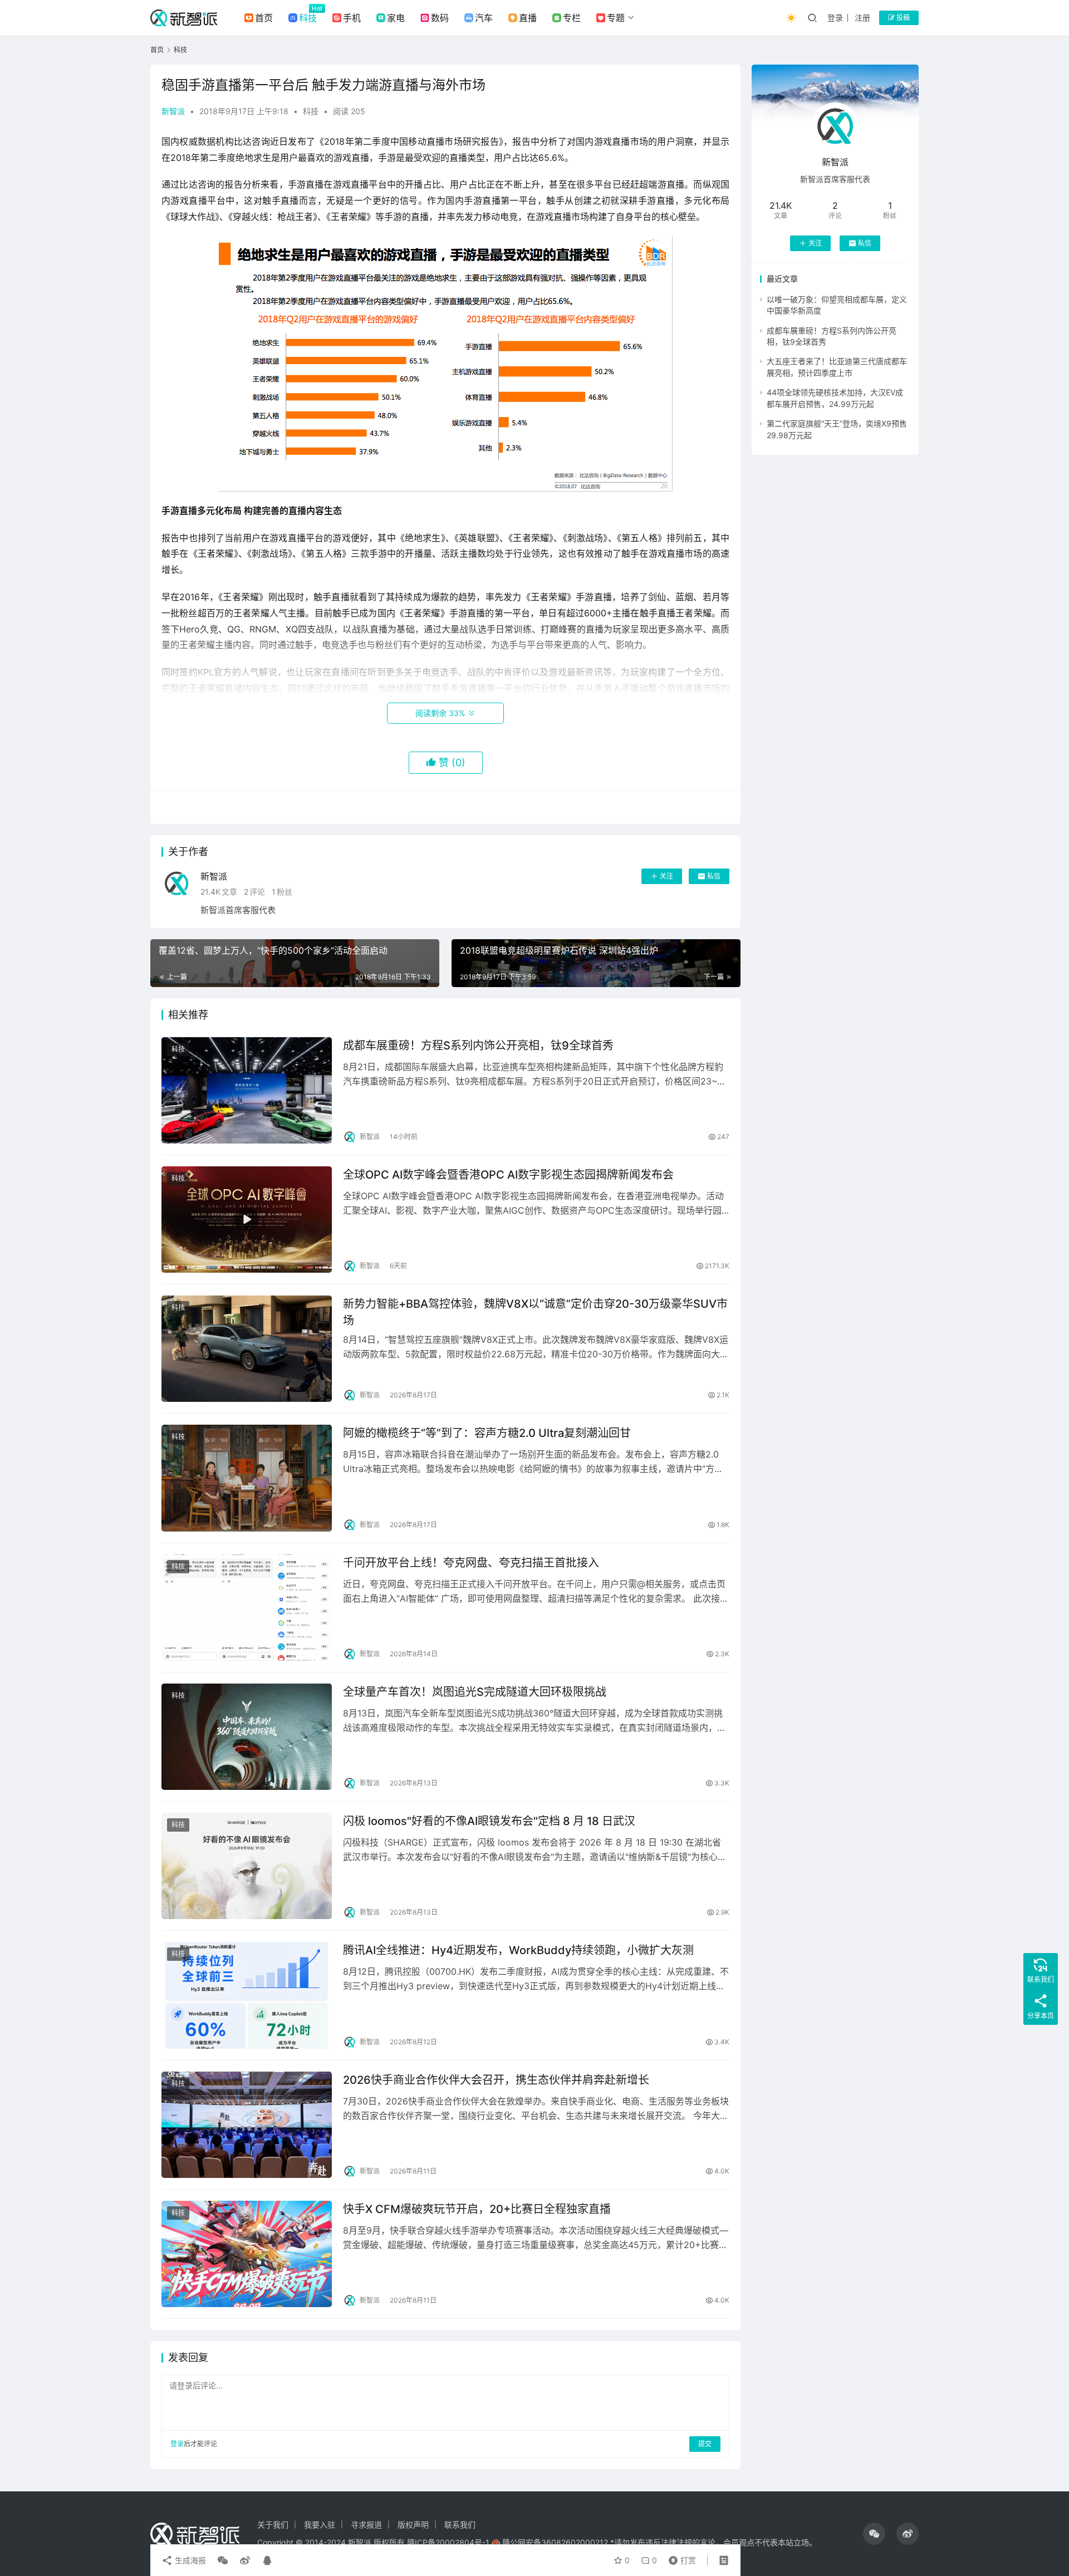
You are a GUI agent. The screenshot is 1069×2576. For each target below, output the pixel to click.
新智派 (173, 111)
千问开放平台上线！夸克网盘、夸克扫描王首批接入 (471, 1563)
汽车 (484, 18)
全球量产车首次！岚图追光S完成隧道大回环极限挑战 (475, 1692)
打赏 (680, 2558)
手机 (352, 18)
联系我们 (460, 2525)
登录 (835, 18)
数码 (440, 18)
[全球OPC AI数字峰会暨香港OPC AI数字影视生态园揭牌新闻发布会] (247, 1220)
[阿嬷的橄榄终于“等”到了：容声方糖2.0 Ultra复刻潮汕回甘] (247, 1478)
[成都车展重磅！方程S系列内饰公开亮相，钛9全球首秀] (247, 1090)
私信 (714, 876)
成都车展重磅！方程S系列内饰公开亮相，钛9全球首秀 (478, 1046)
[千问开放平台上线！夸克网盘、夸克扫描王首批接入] (247, 1608)
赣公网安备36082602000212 (555, 2542)
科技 (308, 18)
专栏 (572, 18)
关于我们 (273, 2525)
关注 (666, 876)
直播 (528, 18)
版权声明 (413, 2525)
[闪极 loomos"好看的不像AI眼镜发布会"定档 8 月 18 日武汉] (247, 1866)
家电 (396, 18)
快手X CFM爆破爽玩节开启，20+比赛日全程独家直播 (477, 2209)
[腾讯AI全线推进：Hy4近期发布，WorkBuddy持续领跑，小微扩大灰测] (247, 1995)
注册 (862, 18)
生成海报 (189, 2560)
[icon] (874, 2534)
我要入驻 (320, 2525)
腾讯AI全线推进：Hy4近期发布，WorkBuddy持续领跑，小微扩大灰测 (518, 1950)
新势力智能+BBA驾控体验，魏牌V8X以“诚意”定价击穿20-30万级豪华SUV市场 (535, 1312)
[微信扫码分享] (223, 2560)
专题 (616, 18)
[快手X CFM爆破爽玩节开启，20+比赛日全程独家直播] (247, 2254)
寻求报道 (366, 2525)
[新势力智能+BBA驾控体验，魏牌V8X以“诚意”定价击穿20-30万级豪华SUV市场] (247, 1349)
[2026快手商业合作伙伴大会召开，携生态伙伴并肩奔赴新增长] (247, 2125)
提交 (705, 2444)
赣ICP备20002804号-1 (448, 2542)
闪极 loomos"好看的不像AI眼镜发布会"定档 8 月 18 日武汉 (489, 1821)
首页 (264, 18)
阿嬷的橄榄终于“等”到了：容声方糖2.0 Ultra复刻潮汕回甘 (487, 1433)
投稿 (902, 18)
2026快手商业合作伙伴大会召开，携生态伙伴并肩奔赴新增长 (496, 2080)
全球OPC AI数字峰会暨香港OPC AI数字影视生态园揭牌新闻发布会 (508, 1175)
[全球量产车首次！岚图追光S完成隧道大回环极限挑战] (247, 1737)
